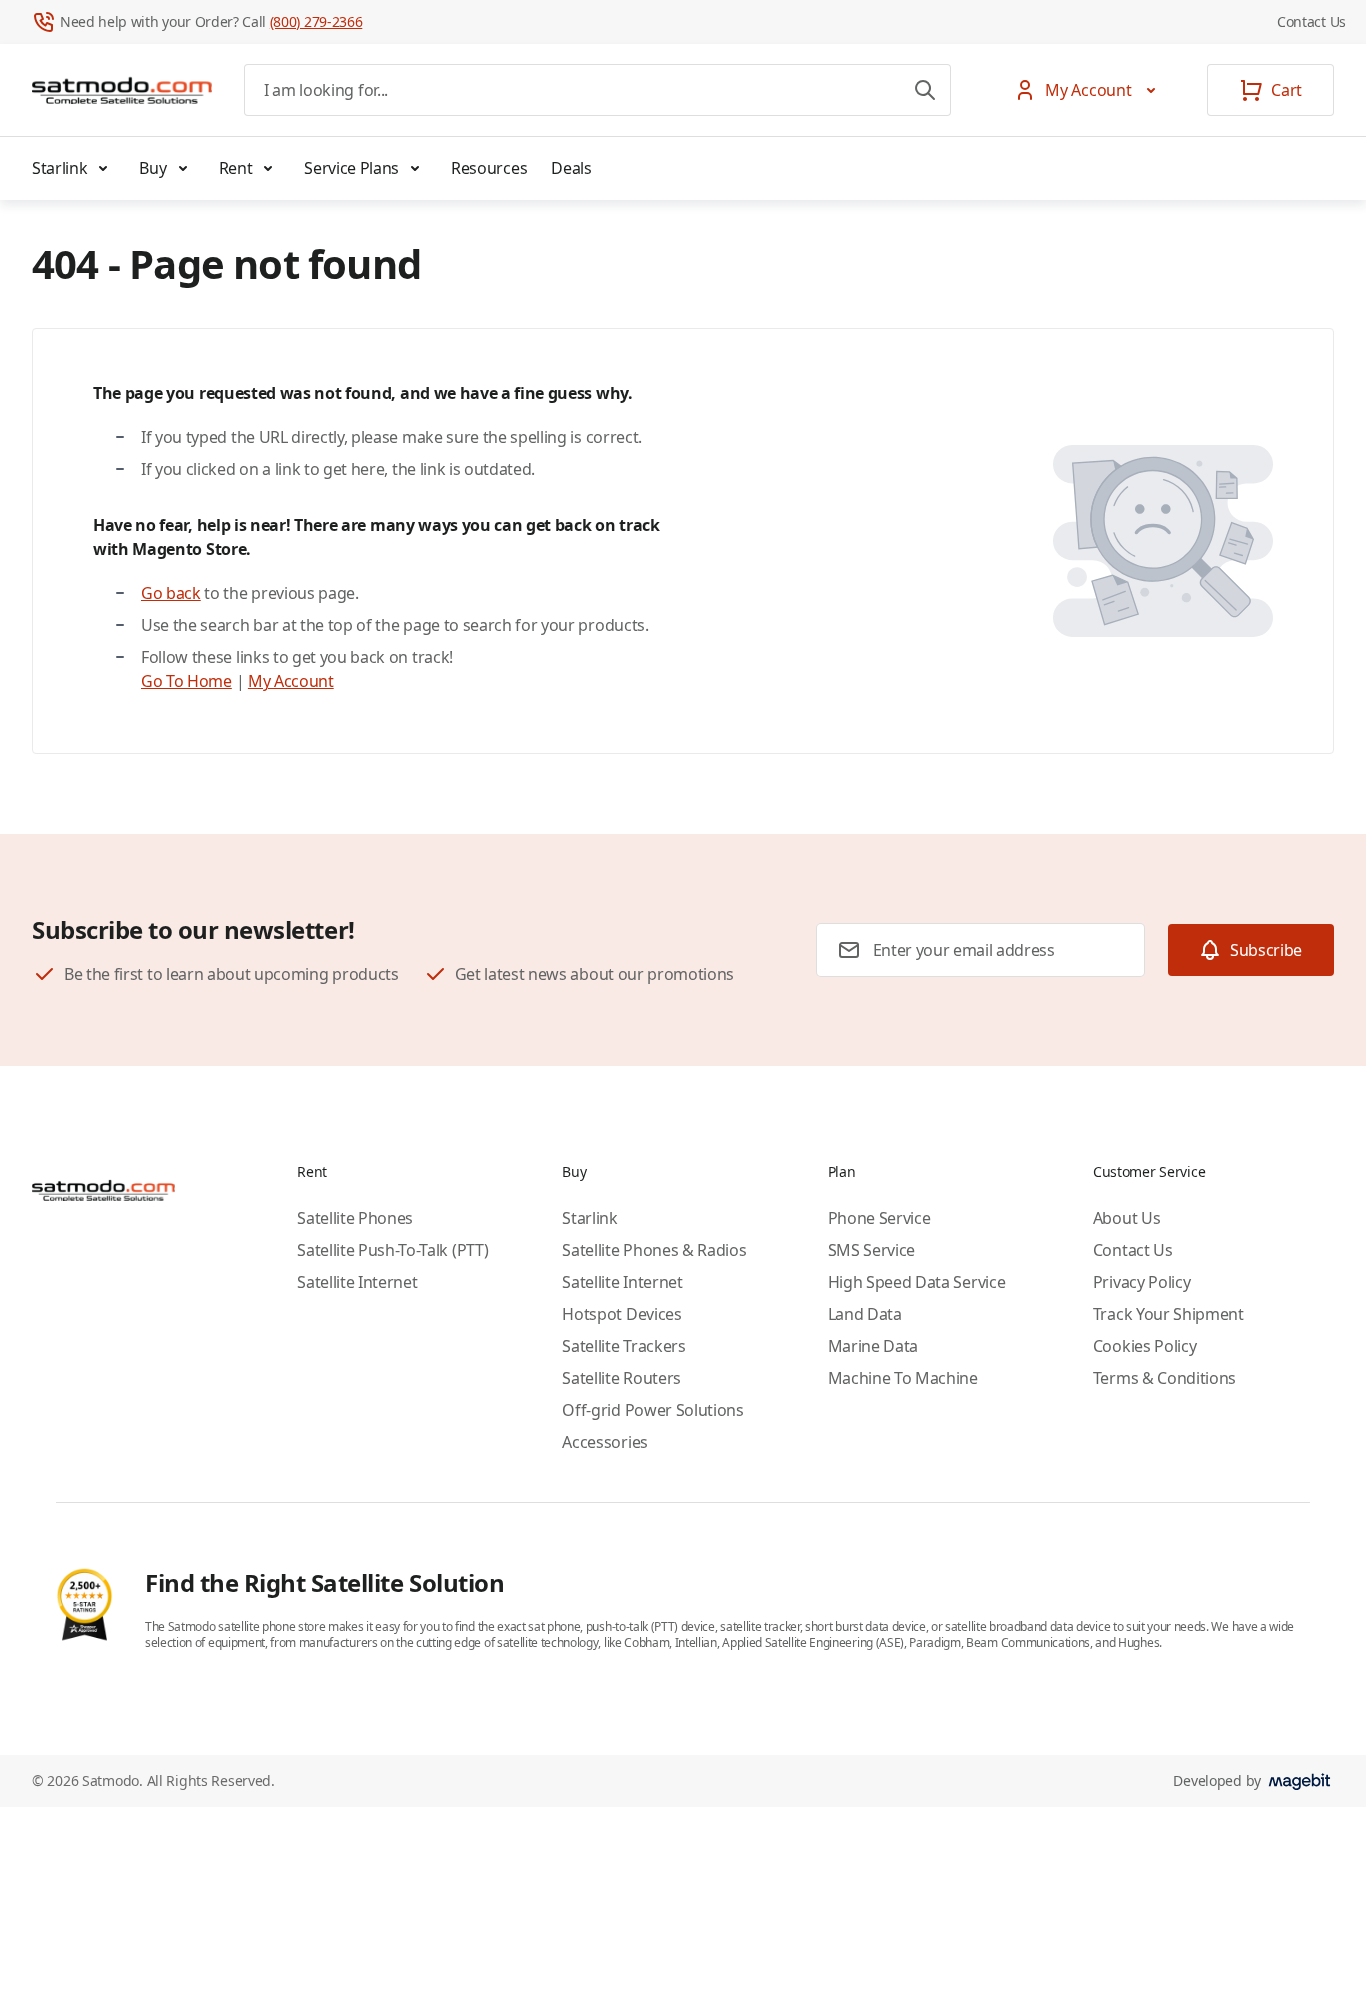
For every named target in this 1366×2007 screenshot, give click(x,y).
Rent (236, 168)
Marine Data (873, 1346)
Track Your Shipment (1168, 1314)
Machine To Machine (903, 1378)
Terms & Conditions (1164, 1378)
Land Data (865, 1314)
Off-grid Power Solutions (652, 1410)
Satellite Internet (357, 1282)
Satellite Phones (355, 1218)
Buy (152, 168)
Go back (171, 593)
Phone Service (879, 1218)
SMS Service (871, 1250)
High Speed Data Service (917, 1282)
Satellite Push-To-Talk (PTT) (392, 1250)
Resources (489, 168)
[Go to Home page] (122, 90)
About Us (1126, 1218)
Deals (571, 168)
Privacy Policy (1142, 1282)
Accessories (604, 1442)
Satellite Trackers (623, 1346)
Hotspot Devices (621, 1314)
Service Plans (351, 168)
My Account (291, 681)
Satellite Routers (621, 1378)
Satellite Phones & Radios (654, 1250)
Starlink (59, 168)
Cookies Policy (1145, 1346)
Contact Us (1311, 21)
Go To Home (186, 681)
